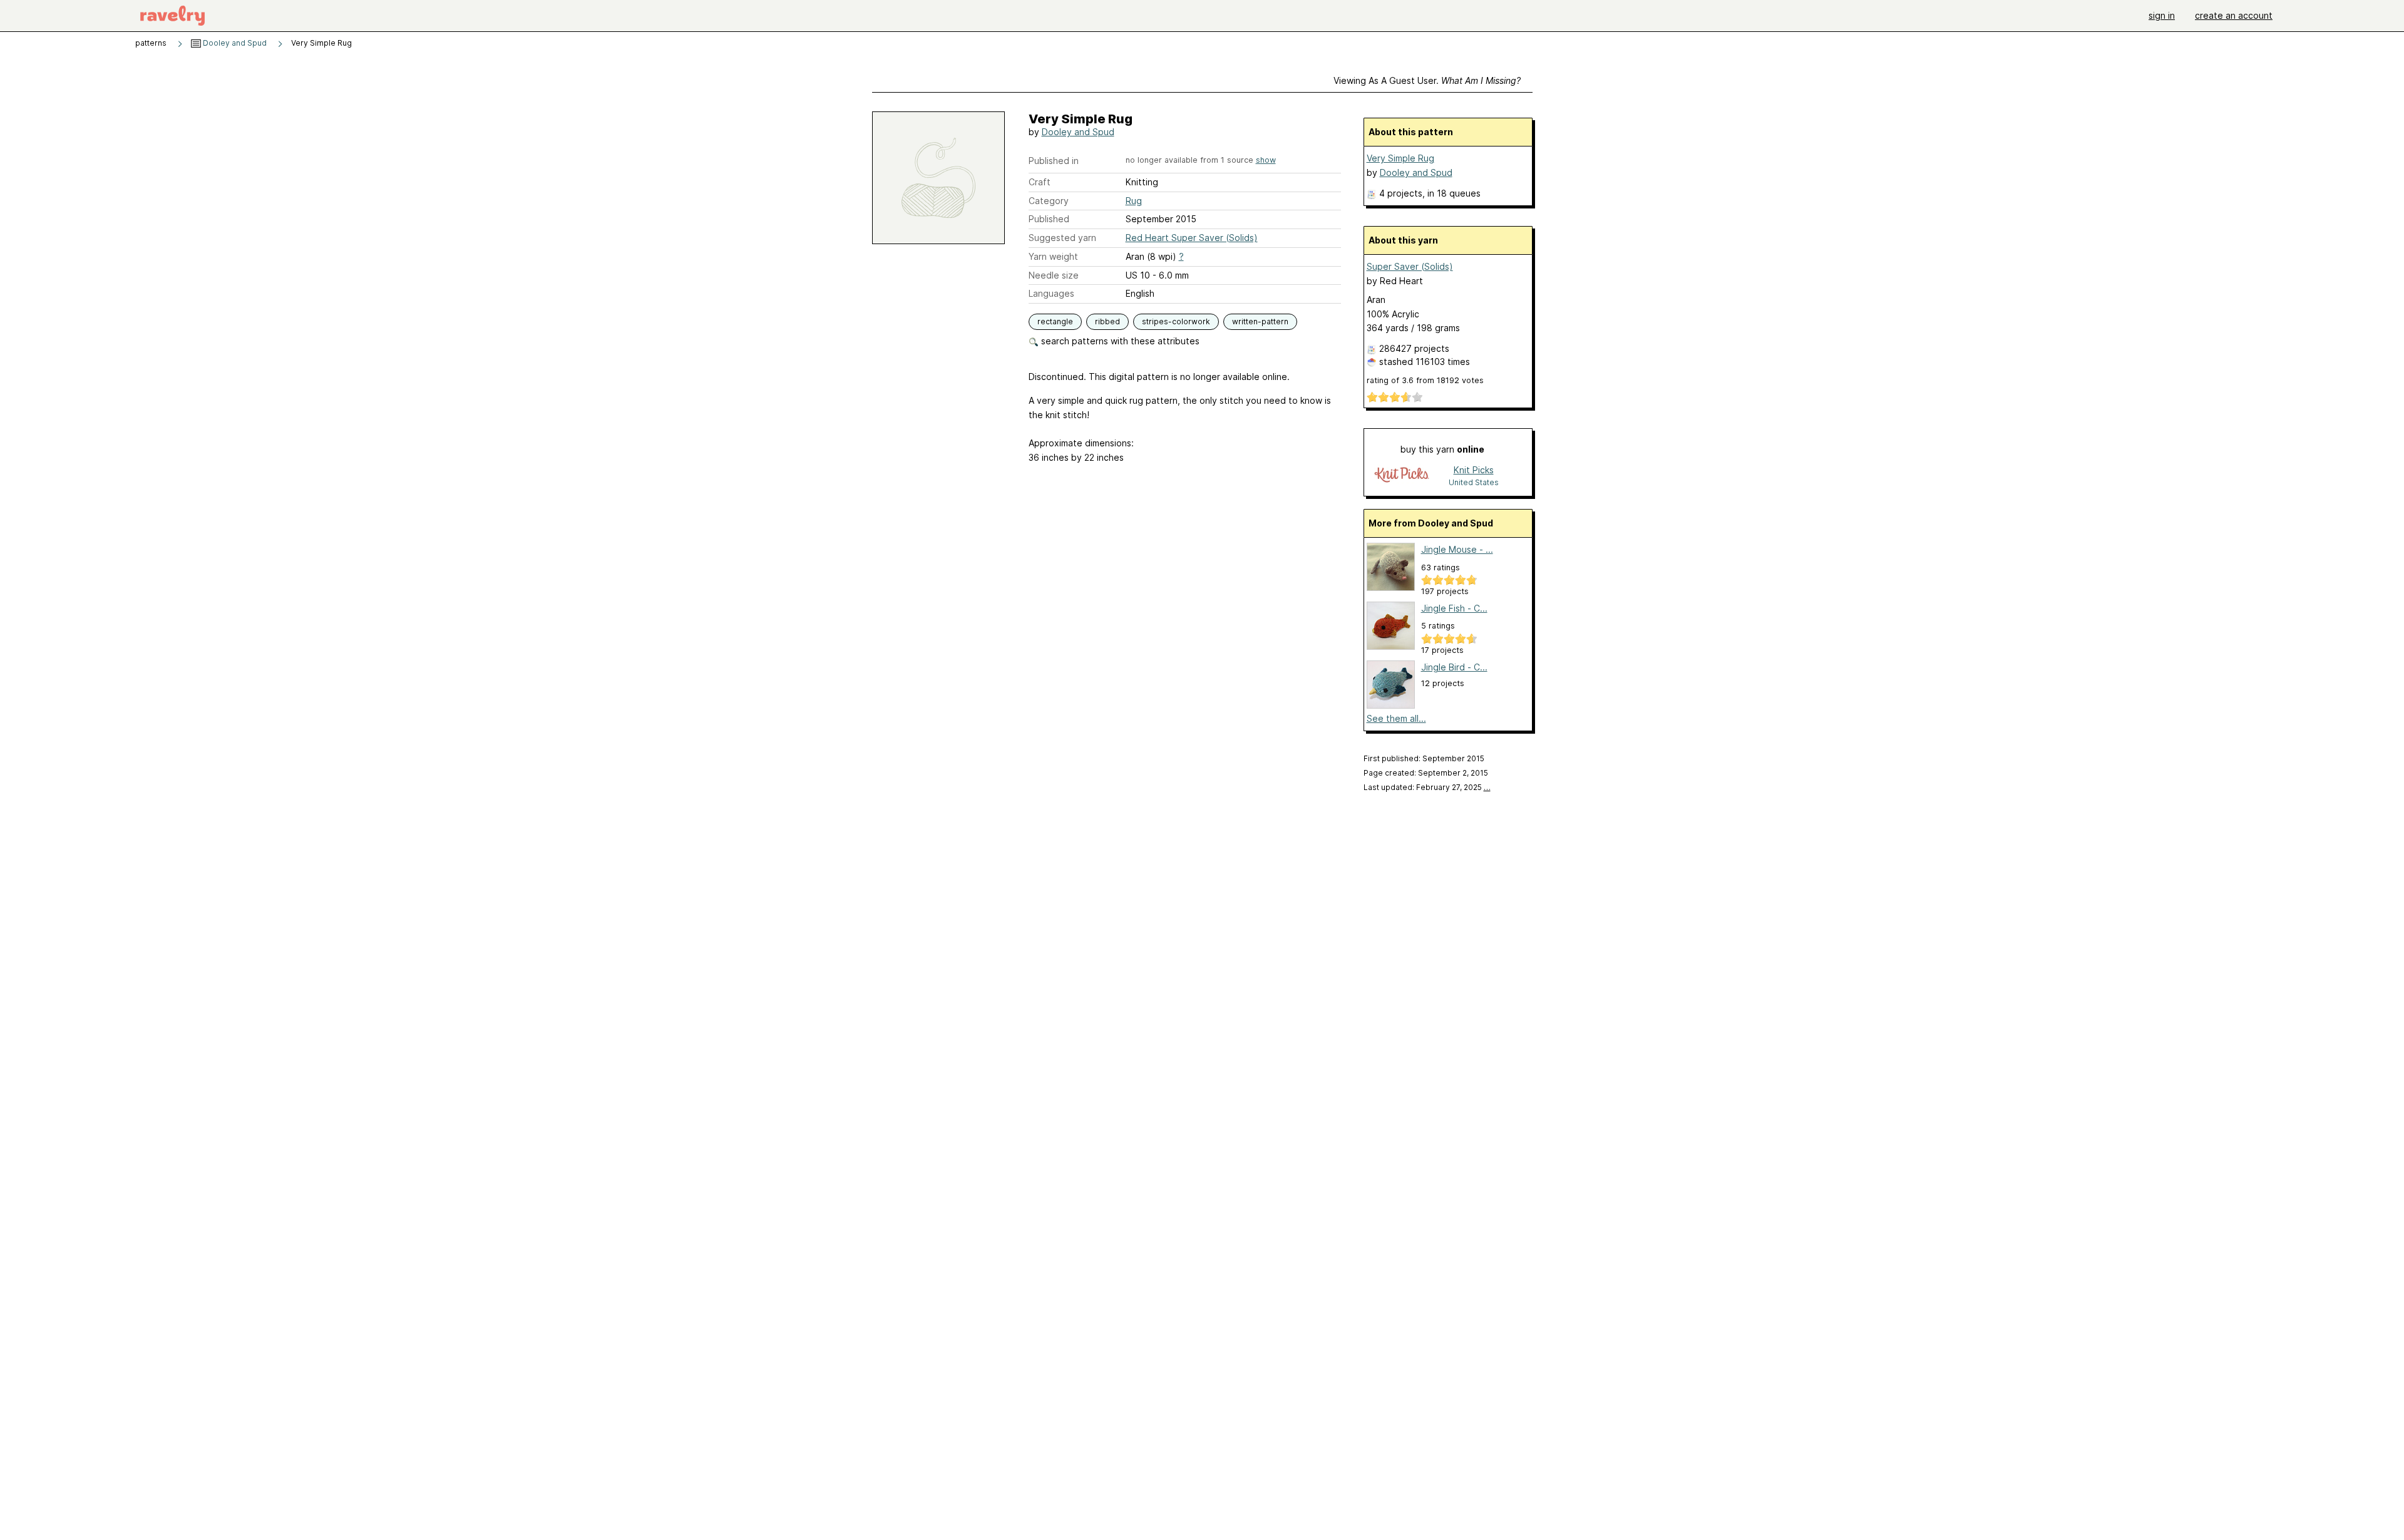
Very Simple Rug (1400, 158)
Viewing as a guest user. (1427, 80)
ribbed (1107, 321)
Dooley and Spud (234, 43)
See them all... (1396, 718)
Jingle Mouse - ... (1457, 549)
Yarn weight (1053, 256)
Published (1049, 219)
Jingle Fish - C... (1454, 608)
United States (1474, 482)
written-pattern (1260, 321)
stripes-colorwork (1176, 321)
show (1266, 160)
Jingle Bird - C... (1454, 667)
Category (1049, 201)
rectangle (1055, 321)
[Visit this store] (1402, 475)
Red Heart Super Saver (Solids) (1192, 238)
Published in (1054, 161)
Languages (1051, 293)
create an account (2234, 15)
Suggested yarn (1062, 238)
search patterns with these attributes (1119, 341)
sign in (2162, 15)
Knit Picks (1474, 470)
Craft (1040, 182)
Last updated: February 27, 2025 (1427, 787)
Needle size (1054, 275)
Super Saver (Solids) (1410, 266)
